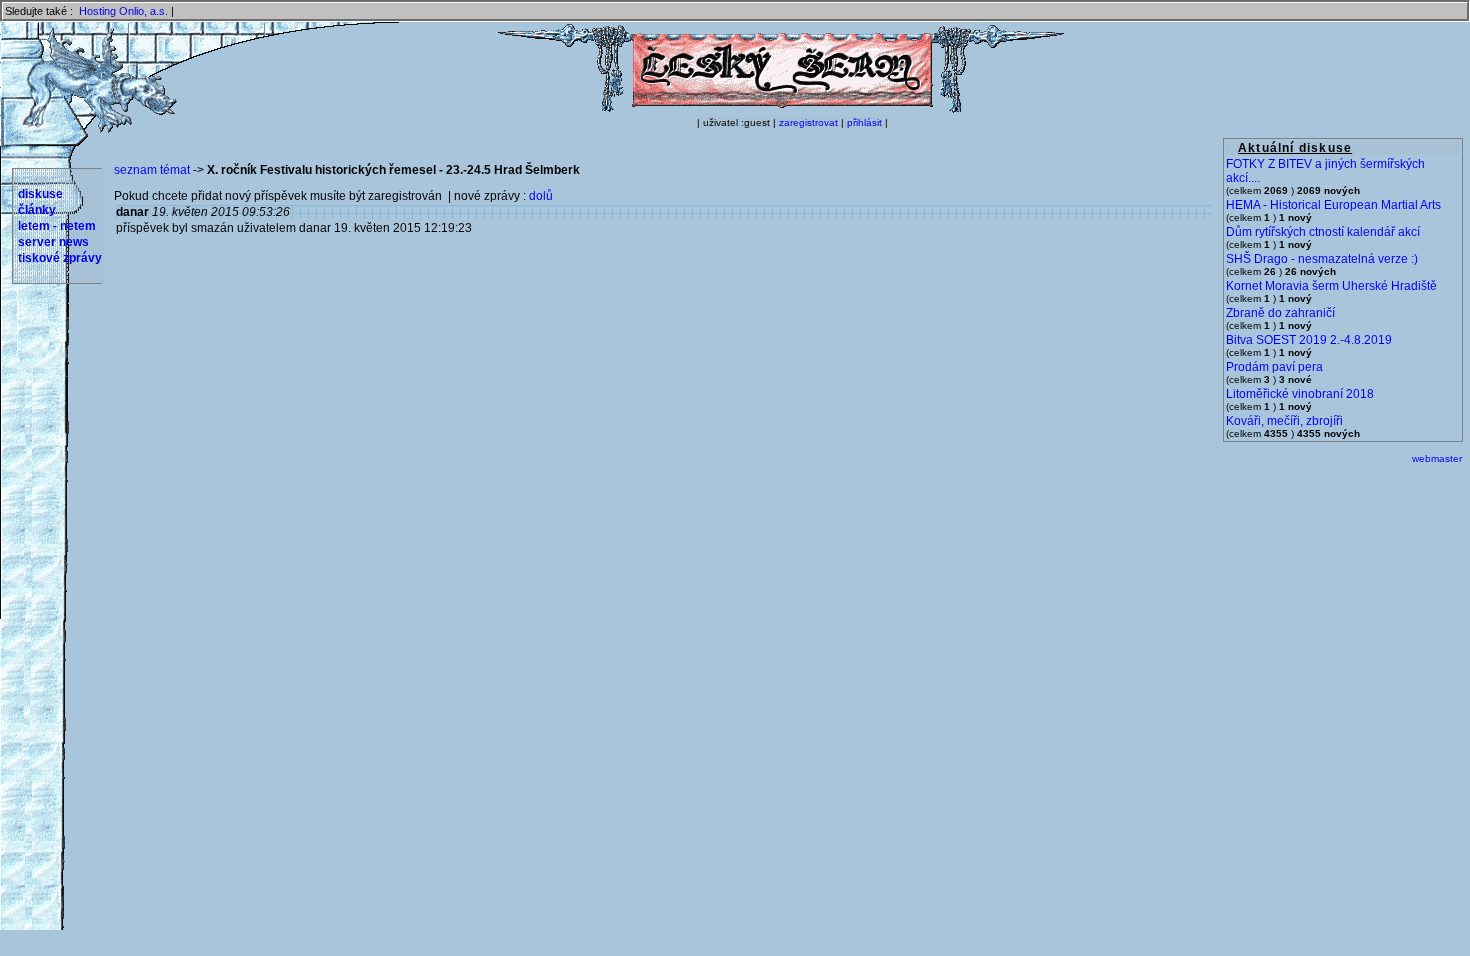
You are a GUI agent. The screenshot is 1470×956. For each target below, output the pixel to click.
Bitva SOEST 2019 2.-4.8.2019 (1309, 340)
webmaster (1437, 458)
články (37, 210)
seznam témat (152, 170)
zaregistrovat (808, 122)
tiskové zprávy (60, 258)
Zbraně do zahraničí (1280, 313)
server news (53, 242)
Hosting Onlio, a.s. (123, 11)
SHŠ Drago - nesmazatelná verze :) (1322, 259)
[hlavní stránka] (781, 109)
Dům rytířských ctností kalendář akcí (1323, 232)
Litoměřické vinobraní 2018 (1300, 394)
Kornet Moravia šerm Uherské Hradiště (1331, 286)
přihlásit (864, 122)
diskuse (40, 194)
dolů (541, 196)
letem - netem (57, 226)
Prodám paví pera (1274, 367)
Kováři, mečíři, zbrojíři (1284, 421)
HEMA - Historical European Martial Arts (1333, 205)
